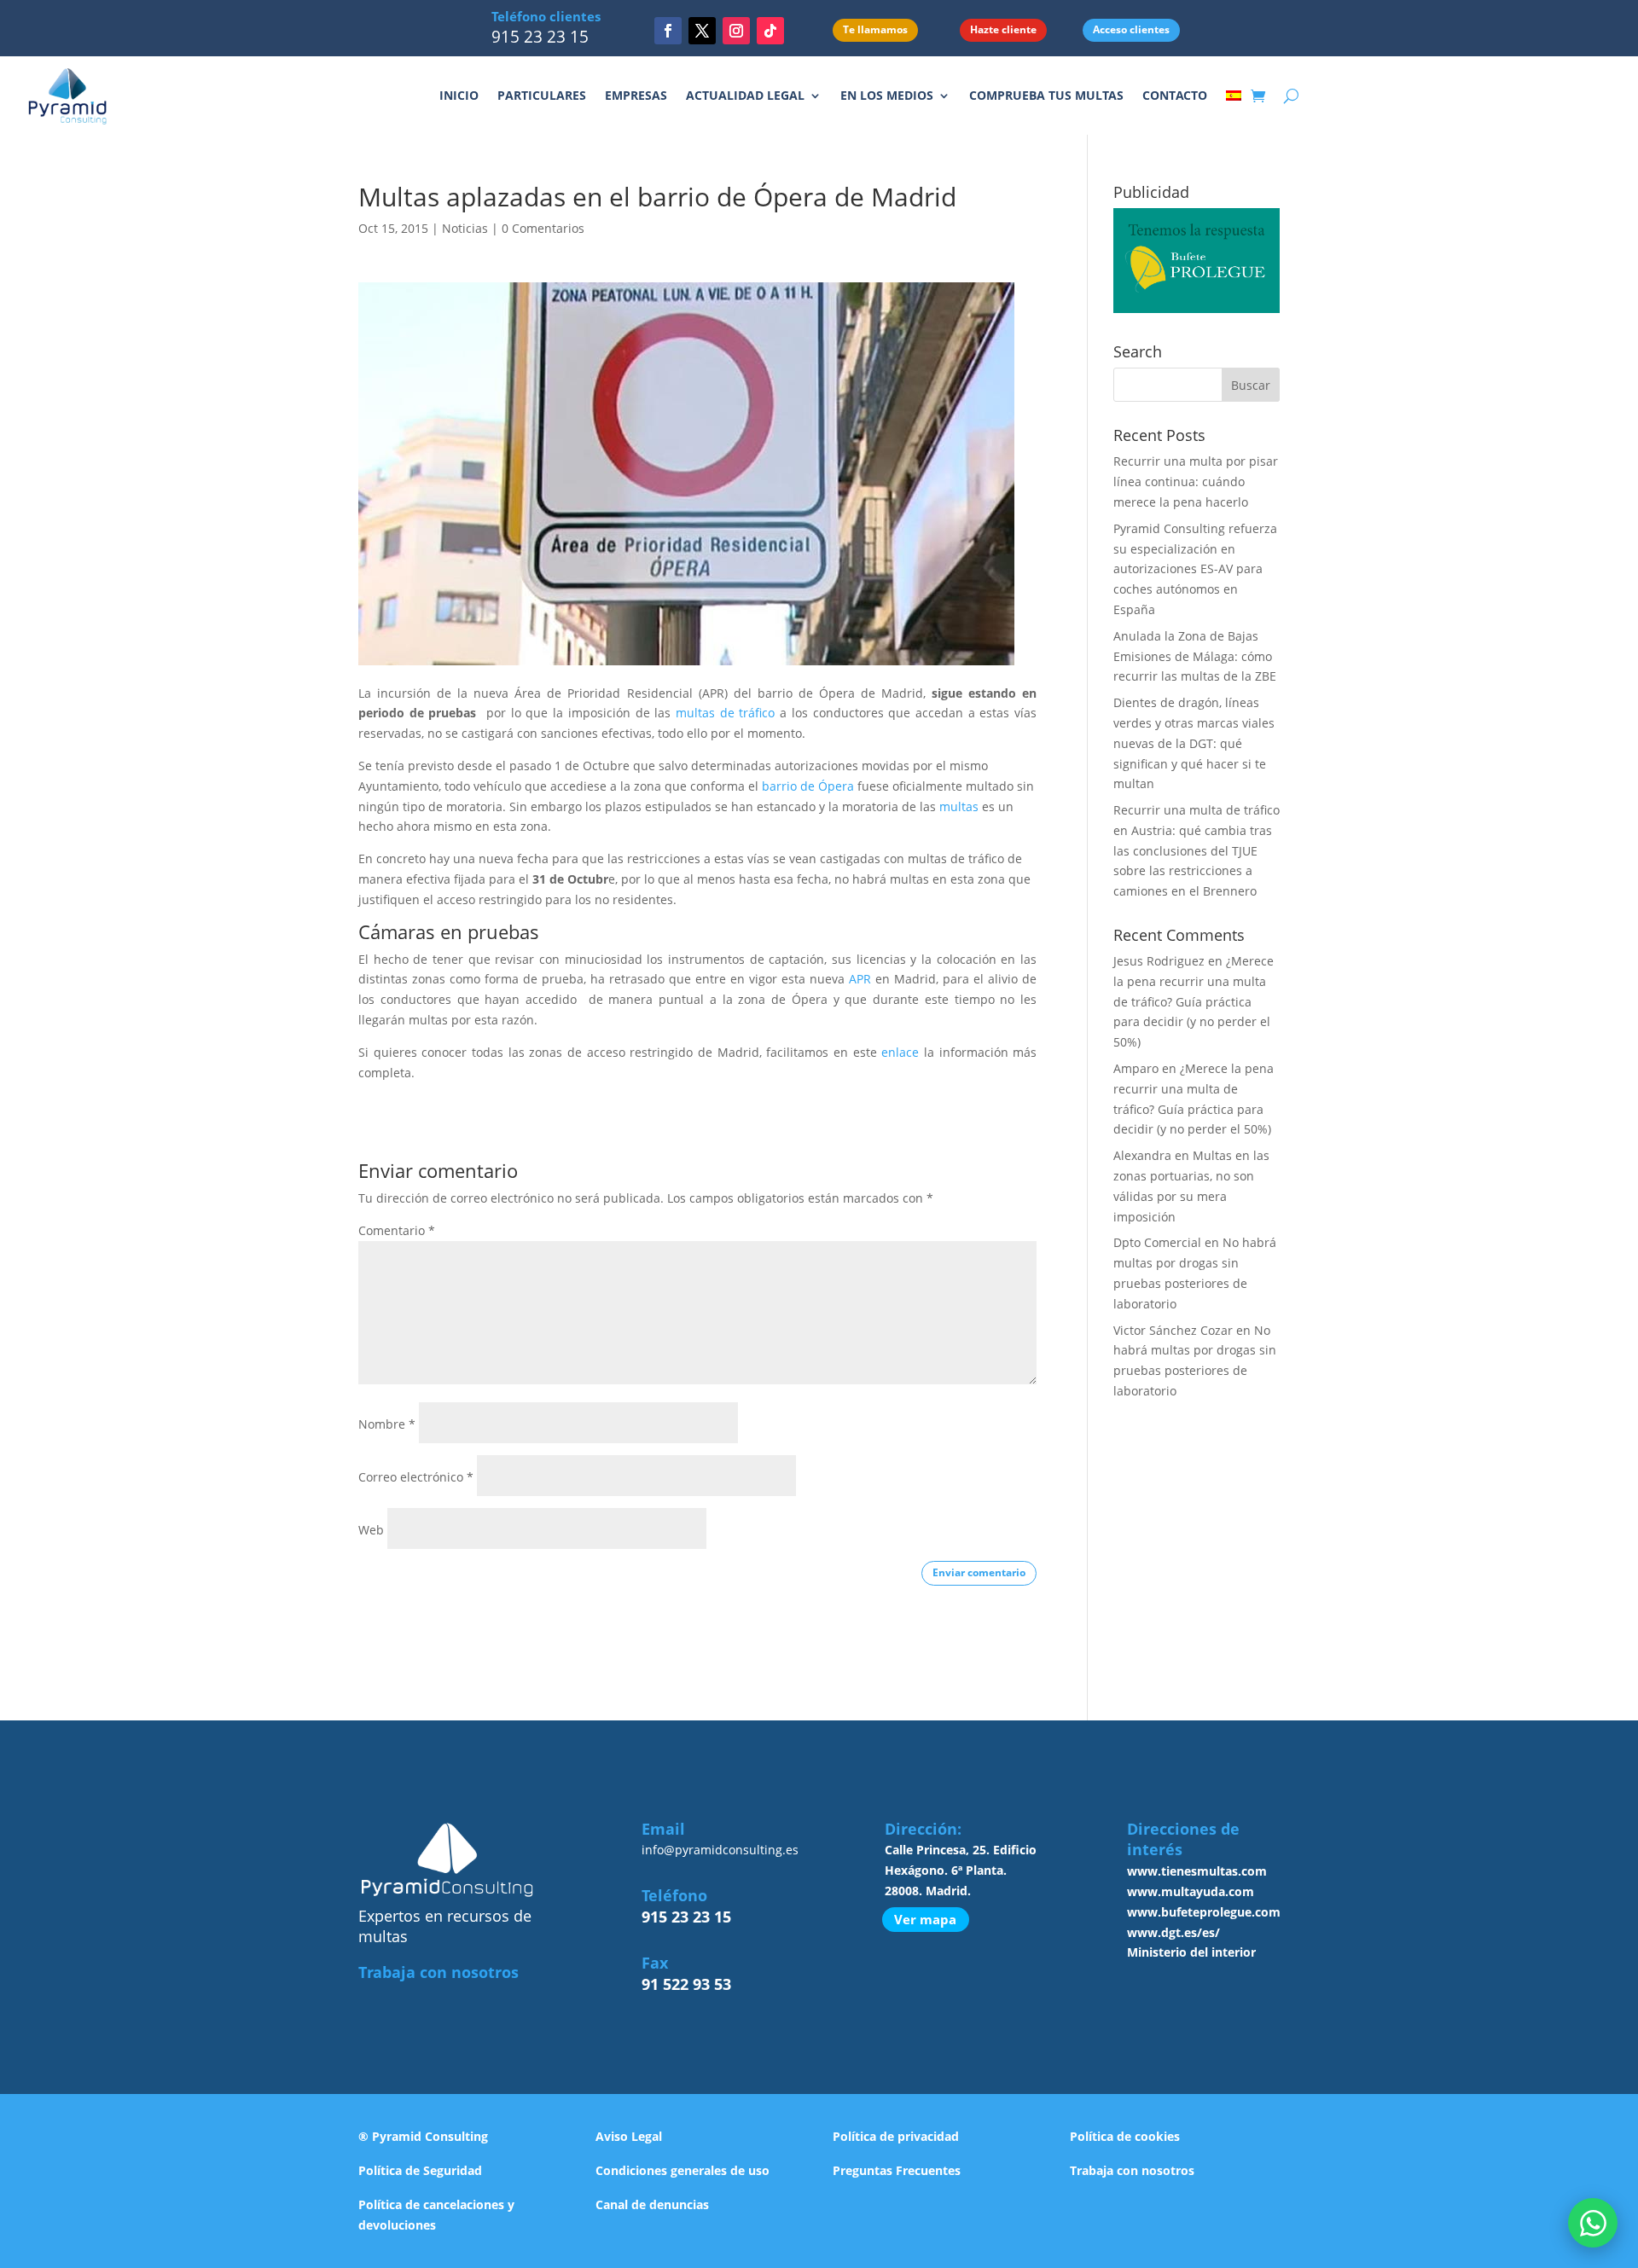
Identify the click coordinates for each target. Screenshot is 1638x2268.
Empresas (636, 95)
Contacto (1175, 95)
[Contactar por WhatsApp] (1593, 2223)
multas (959, 806)
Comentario (397, 1230)
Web (371, 1530)
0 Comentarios (543, 228)
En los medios (887, 95)
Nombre (387, 1424)
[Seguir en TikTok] (770, 31)
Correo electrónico (416, 1477)
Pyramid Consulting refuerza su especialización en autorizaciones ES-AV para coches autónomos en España (1195, 569)
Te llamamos (875, 29)
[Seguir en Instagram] (736, 31)
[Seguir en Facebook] (668, 31)
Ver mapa (925, 1919)
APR (860, 979)
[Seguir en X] (702, 31)
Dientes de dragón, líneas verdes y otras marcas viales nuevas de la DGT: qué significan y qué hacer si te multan (1194, 743)
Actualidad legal (745, 95)
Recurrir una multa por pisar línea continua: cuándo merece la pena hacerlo (1196, 481)
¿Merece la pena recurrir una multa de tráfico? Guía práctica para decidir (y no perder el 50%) (1194, 1001)
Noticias (465, 228)
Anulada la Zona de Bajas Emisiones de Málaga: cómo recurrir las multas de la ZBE (1195, 656)
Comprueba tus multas (1046, 95)
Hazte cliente (1003, 29)
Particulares (542, 95)
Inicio (459, 95)
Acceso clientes (1131, 29)
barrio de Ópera (808, 786)
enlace (898, 1052)
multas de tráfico (725, 713)
